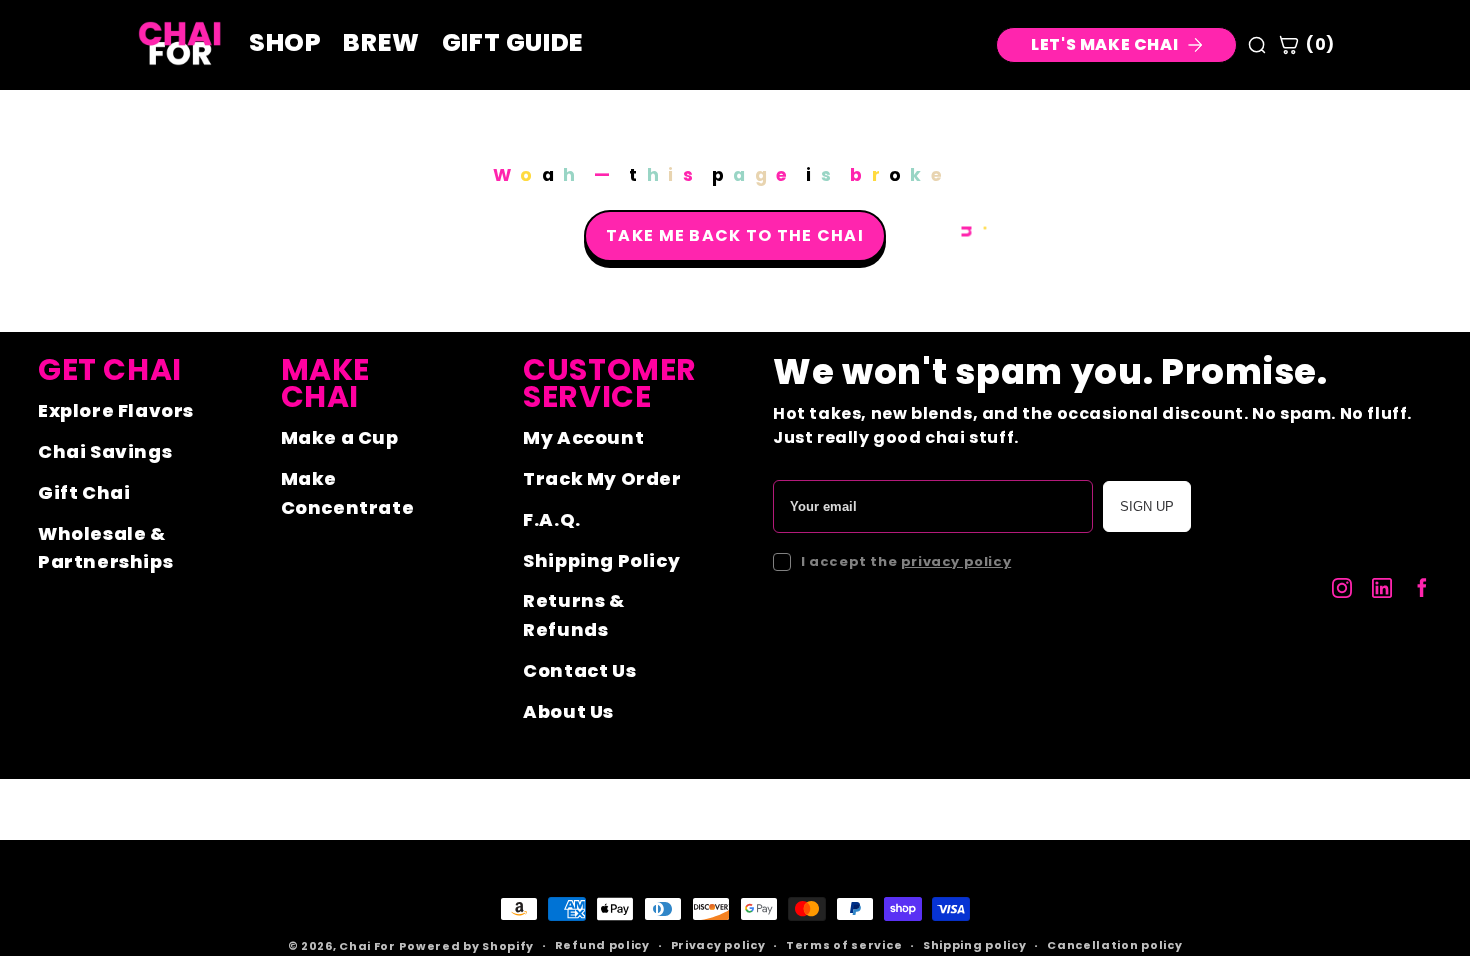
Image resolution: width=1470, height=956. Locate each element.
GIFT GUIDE (513, 43)
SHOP (1220, 765)
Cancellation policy (1114, 945)
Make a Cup (340, 437)
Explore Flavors (116, 410)
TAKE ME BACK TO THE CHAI (735, 235)
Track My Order (602, 478)
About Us (568, 711)
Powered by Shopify (466, 946)
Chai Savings (105, 451)
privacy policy (956, 561)
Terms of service (844, 945)
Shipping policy (975, 945)
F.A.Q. (552, 519)
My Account (583, 437)
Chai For (367, 946)
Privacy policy (718, 945)
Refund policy (602, 945)
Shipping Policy (601, 560)
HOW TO (1304, 765)
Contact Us (579, 670)
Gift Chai (84, 492)
